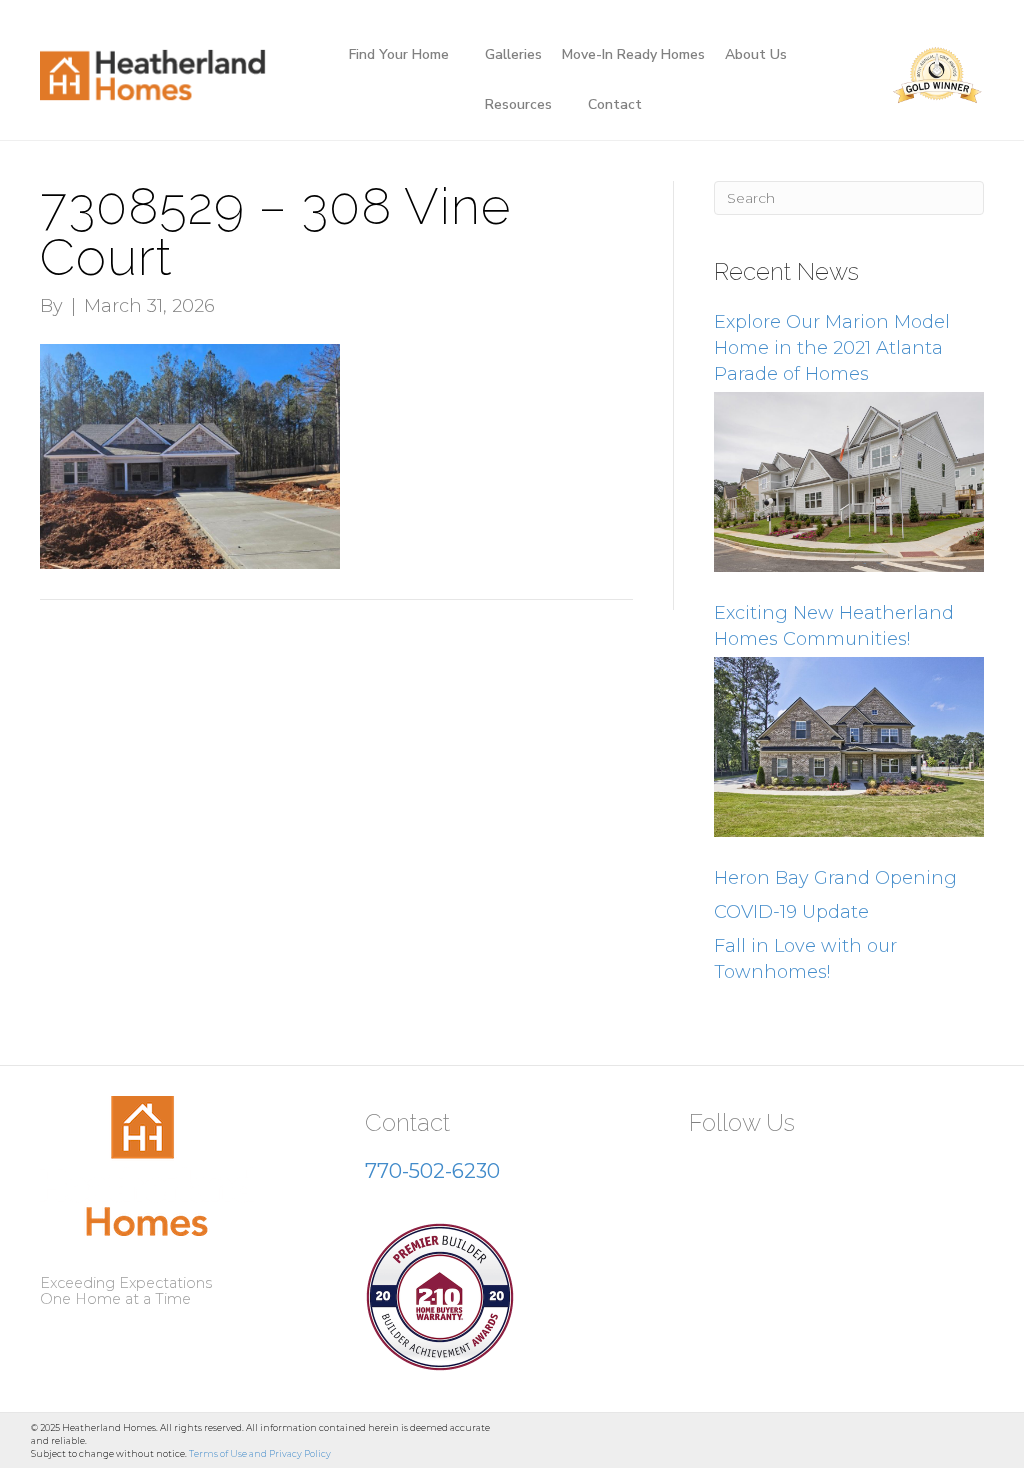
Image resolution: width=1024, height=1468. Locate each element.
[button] (712, 1172)
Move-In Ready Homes (633, 54)
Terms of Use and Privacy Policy (260, 1453)
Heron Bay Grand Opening (835, 878)
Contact (615, 104)
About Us (756, 54)
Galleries (513, 54)
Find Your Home (399, 54)
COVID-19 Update (791, 912)
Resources (518, 104)
